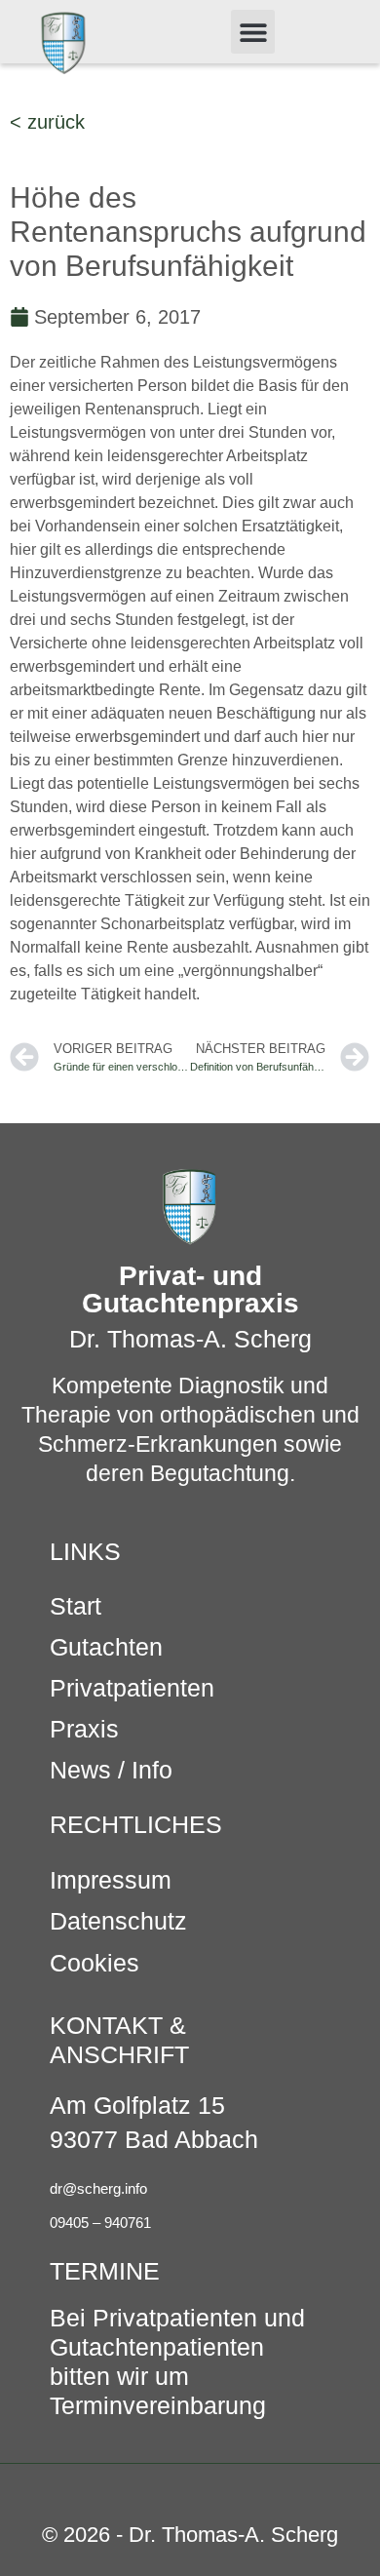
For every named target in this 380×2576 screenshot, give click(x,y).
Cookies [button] (95, 1963)
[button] (253, 32)
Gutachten (106, 1647)
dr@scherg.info (98, 2188)
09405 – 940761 (100, 2223)
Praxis (84, 1729)
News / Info (111, 1770)
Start (76, 1606)
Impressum (111, 1880)
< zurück (47, 122)
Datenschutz (118, 1921)
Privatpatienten (132, 1688)
